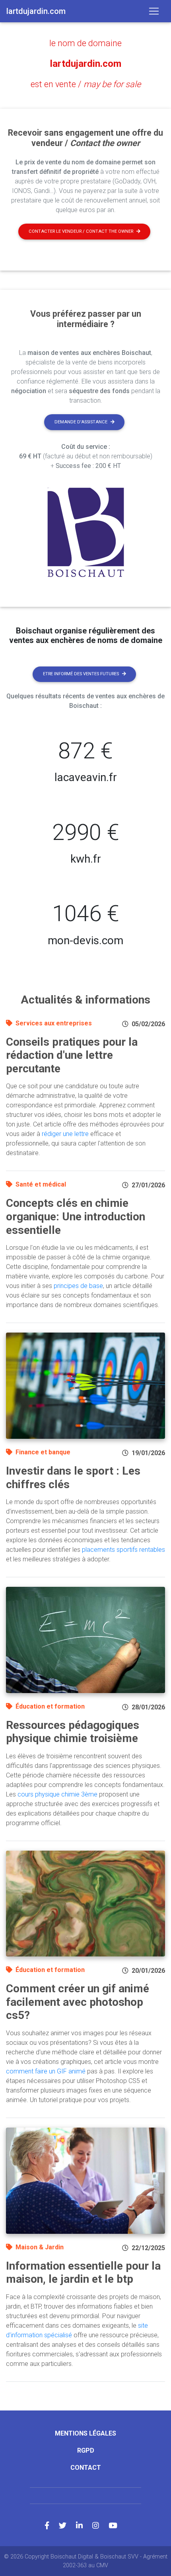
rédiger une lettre (65, 1134)
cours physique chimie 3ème (57, 1794)
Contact (86, 2468)
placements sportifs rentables (123, 1550)
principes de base (78, 1286)
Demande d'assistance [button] (81, 422)
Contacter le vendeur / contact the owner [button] (81, 231)
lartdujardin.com (86, 64)
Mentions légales (85, 2433)
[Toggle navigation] (154, 11)
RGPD (86, 2450)
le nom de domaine (85, 43)
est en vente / (86, 84)
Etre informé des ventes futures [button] (81, 674)
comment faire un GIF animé (46, 2071)
